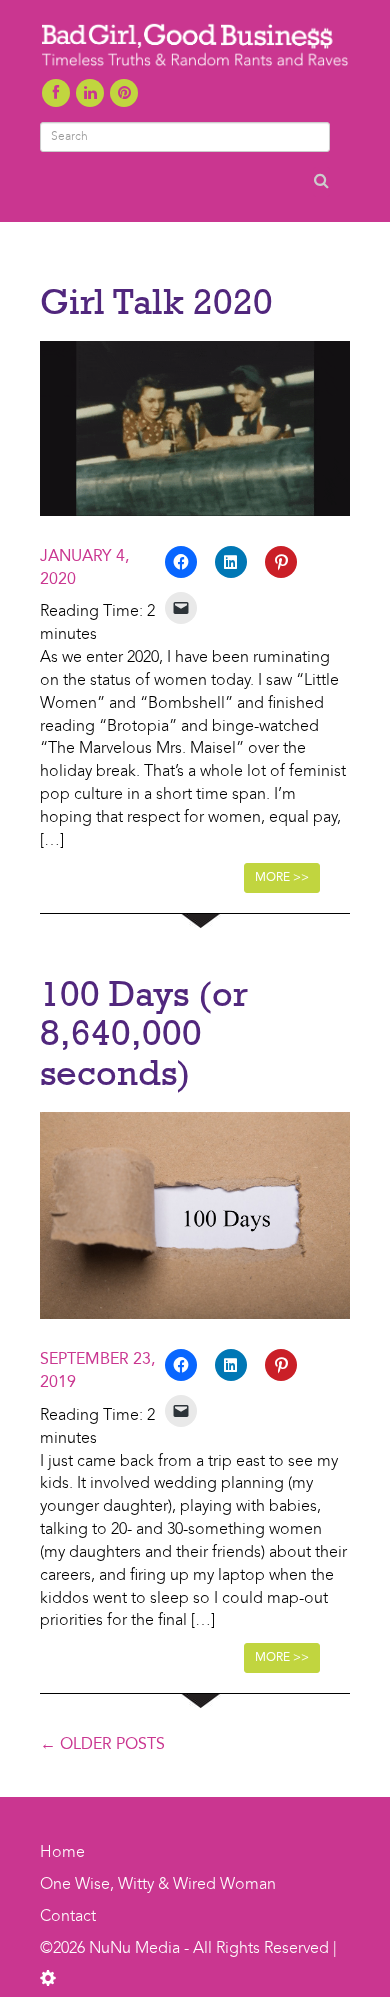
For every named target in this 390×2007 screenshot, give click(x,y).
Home (62, 1853)
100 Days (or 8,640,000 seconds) (144, 1032)
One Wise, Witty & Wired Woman (158, 1885)
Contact (68, 1917)
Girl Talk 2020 (156, 301)
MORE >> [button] (282, 878)
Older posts (102, 1745)
